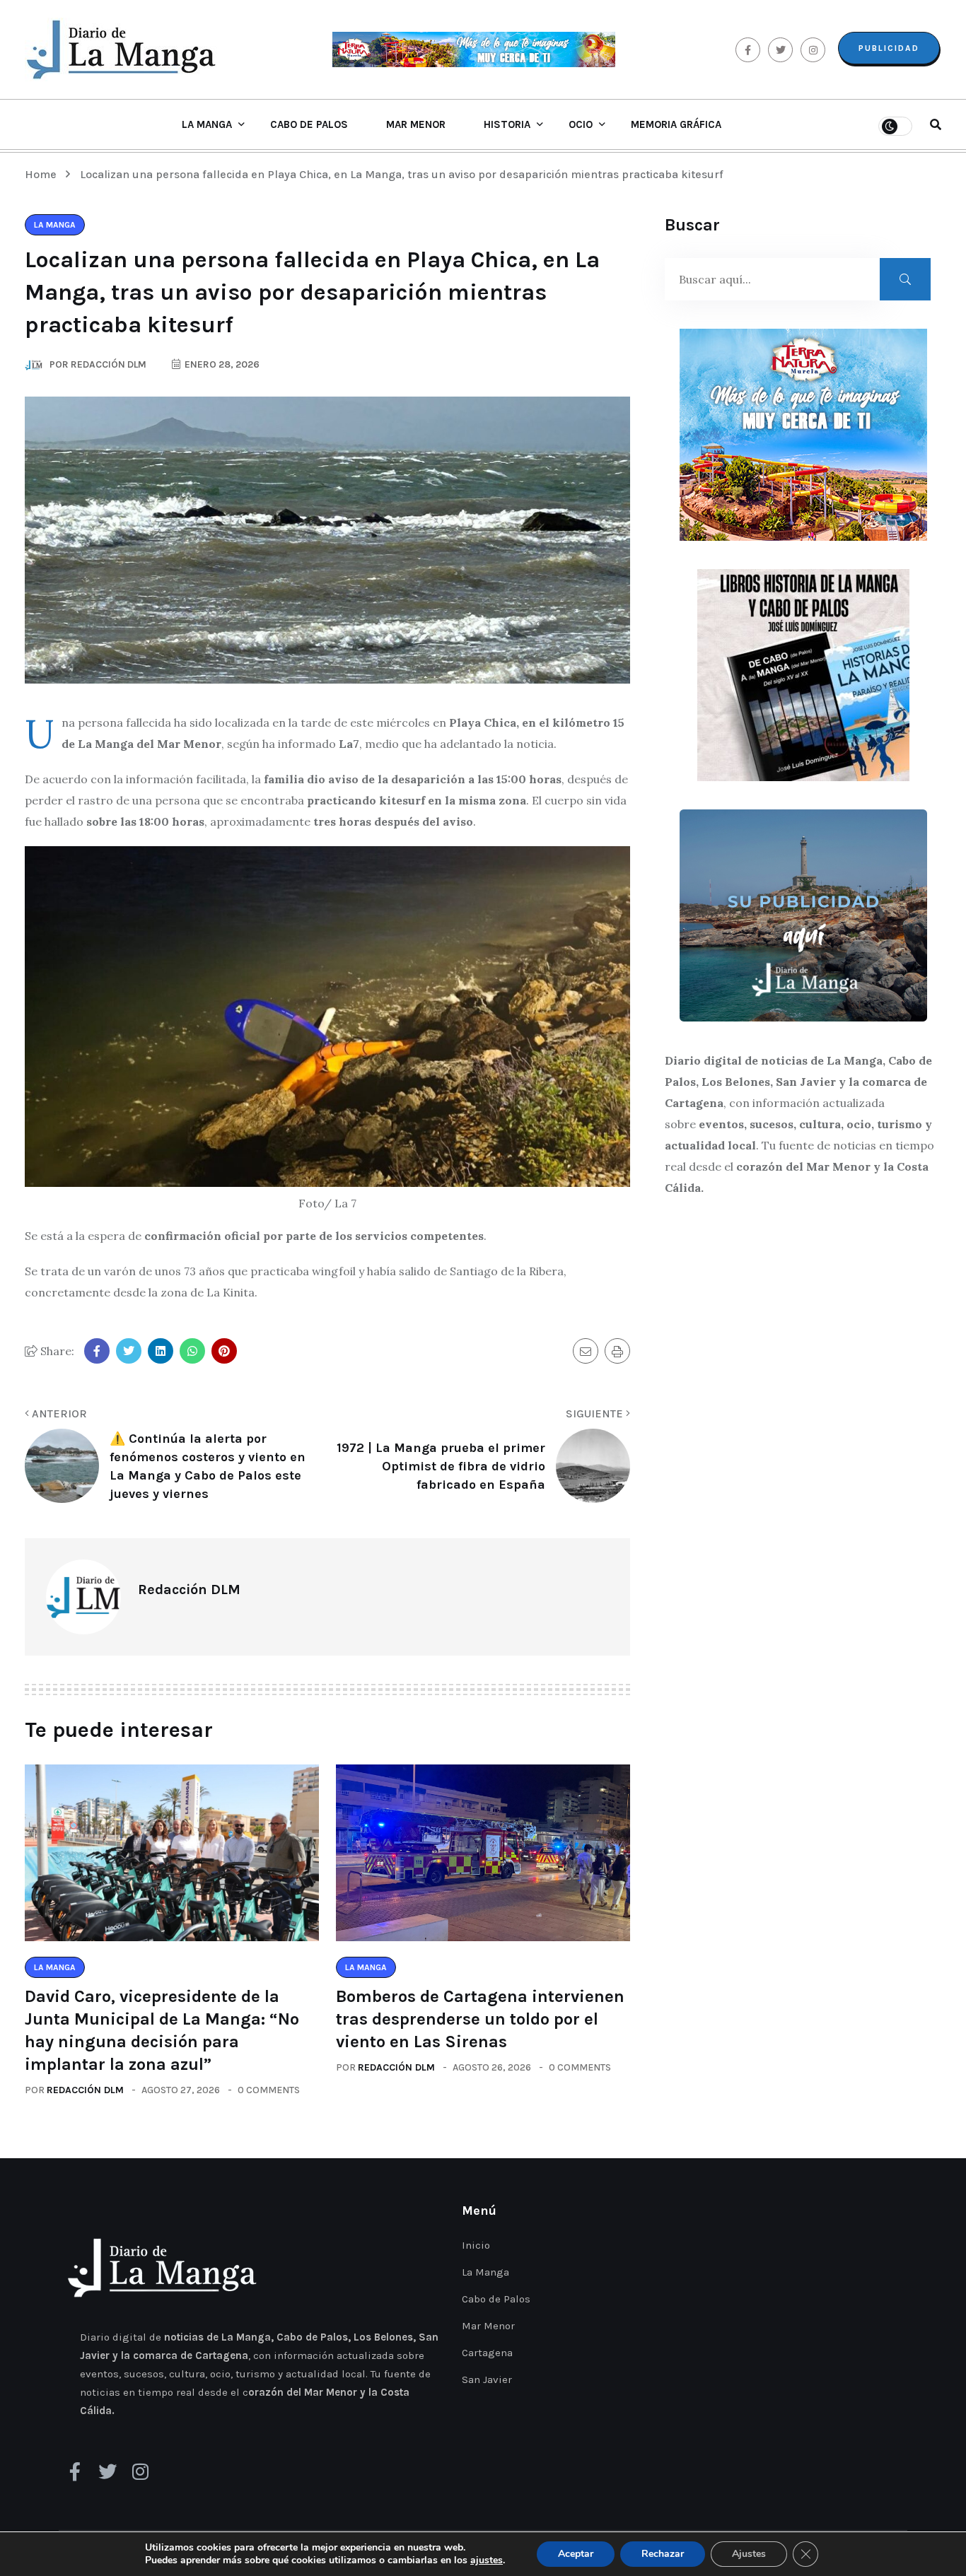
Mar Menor (416, 124)
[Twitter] (107, 2471)
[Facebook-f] (75, 2471)
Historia (507, 124)
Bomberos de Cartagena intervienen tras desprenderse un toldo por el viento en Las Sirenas (480, 2019)
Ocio (581, 124)
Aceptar (576, 2554)
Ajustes (749, 2554)
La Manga (207, 124)
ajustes (487, 2560)
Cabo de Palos (309, 124)
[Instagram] (140, 2471)
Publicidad (889, 48)
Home (43, 174)
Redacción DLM (85, 2090)
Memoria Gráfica (676, 124)
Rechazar (663, 2554)
